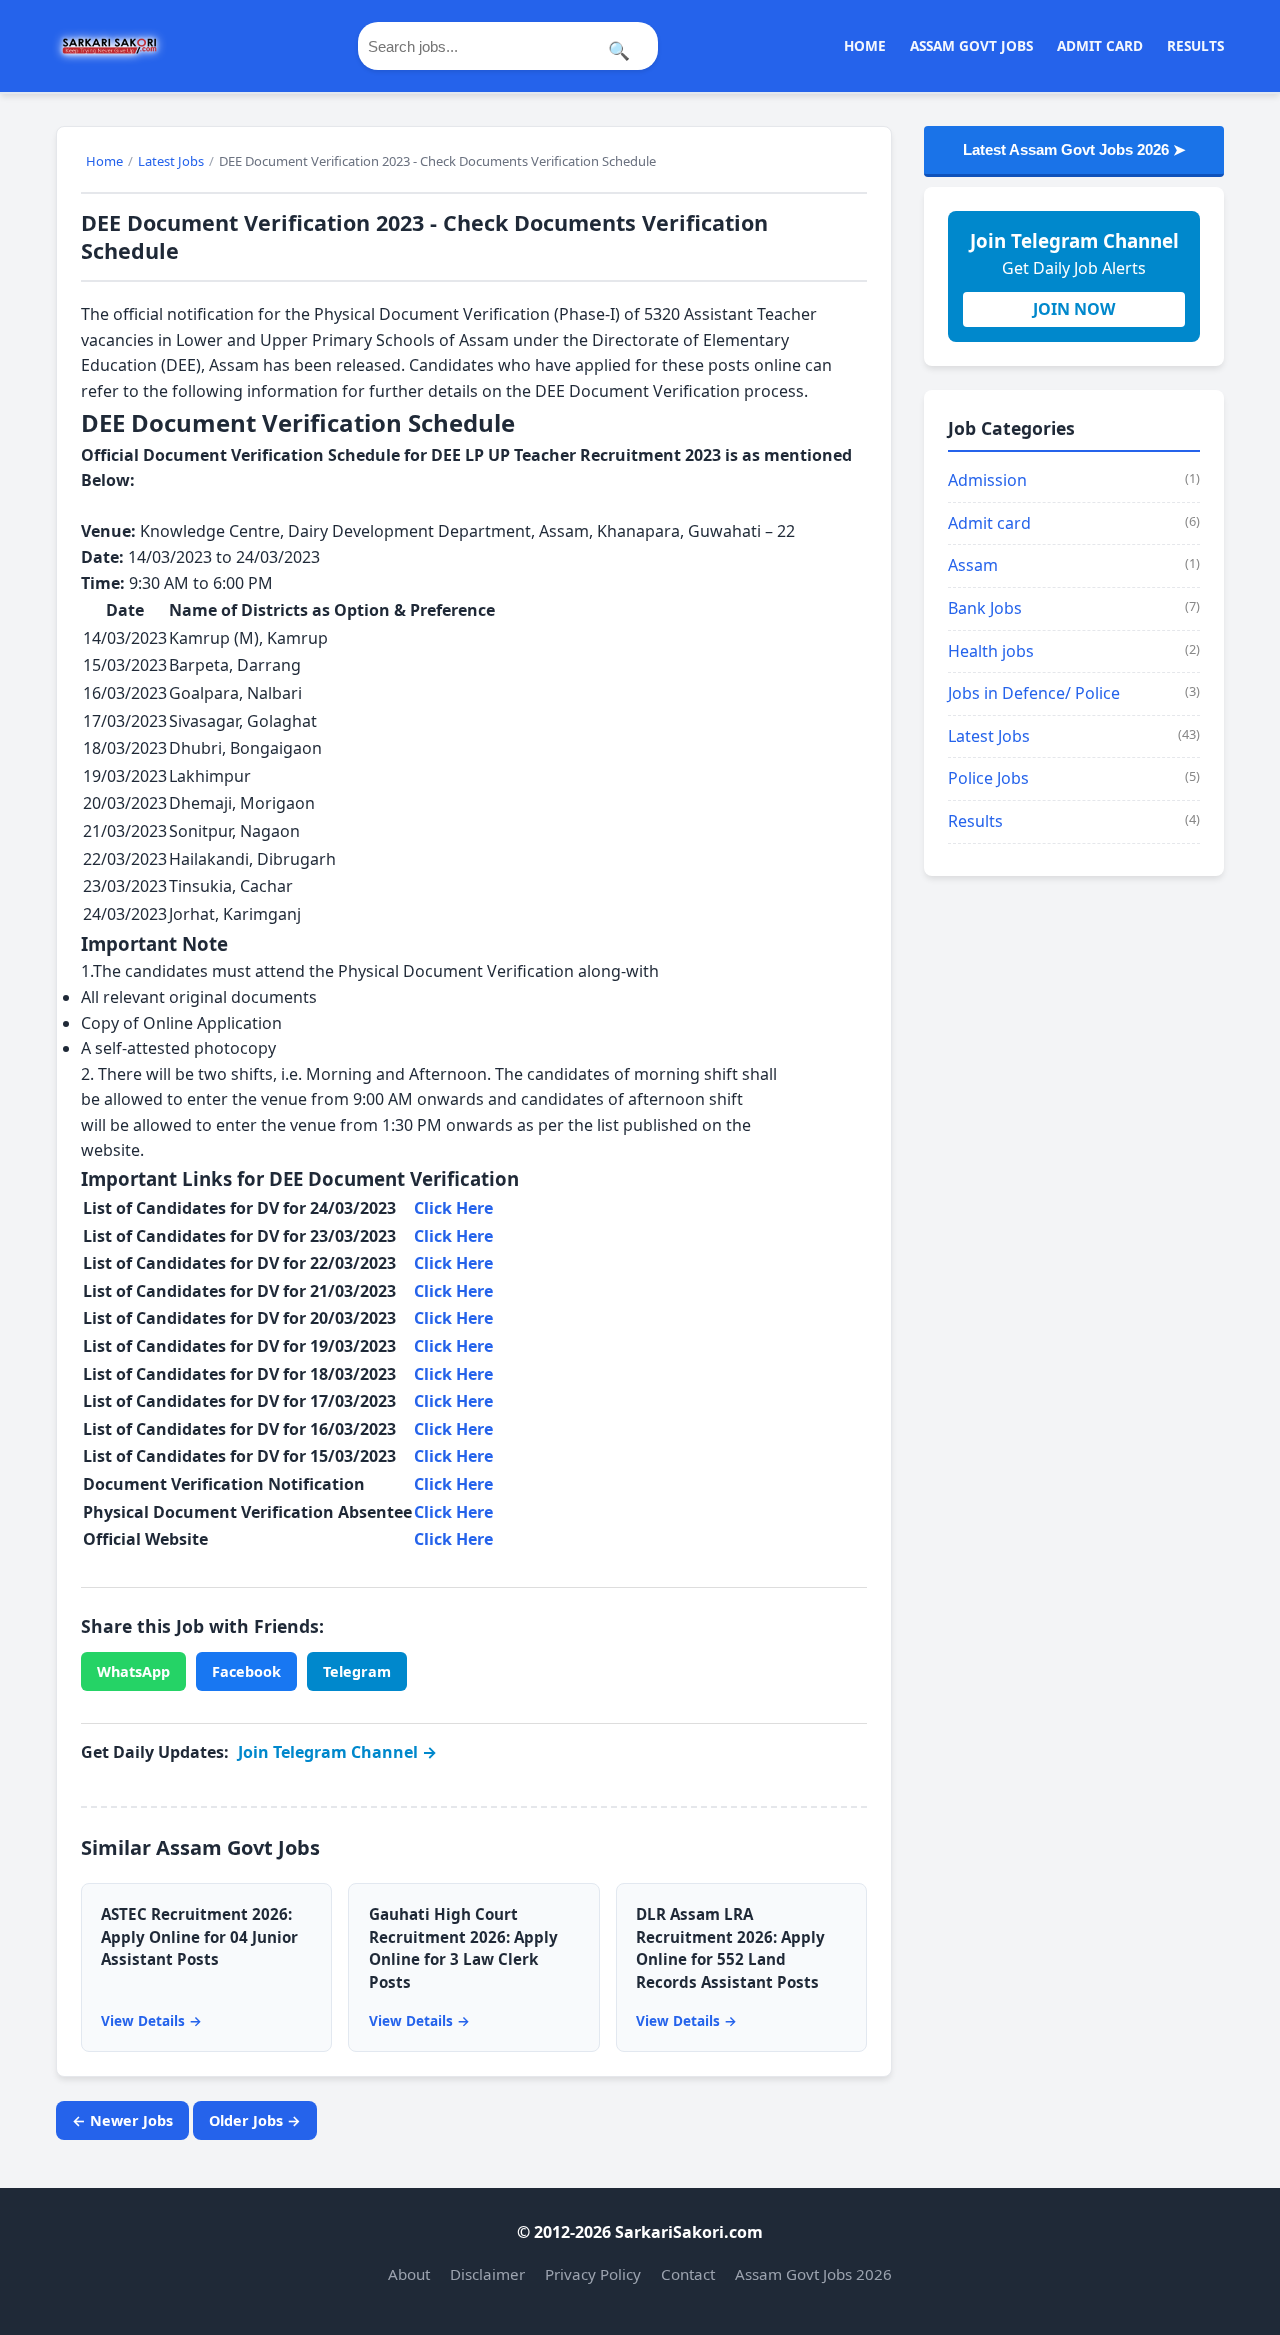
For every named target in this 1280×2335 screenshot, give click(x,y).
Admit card (989, 523)
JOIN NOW (1074, 309)
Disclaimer (487, 2274)
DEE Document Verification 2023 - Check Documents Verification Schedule (424, 236)
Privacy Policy (593, 2274)
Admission (987, 480)
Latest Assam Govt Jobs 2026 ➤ (1074, 149)
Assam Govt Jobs (971, 45)
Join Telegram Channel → (337, 1752)
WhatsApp (133, 1671)
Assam (973, 565)
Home (865, 45)
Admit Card (1100, 45)
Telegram (357, 1671)
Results (1195, 45)
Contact (688, 2274)
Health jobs (991, 651)
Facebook (246, 1671)
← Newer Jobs (122, 2120)
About (409, 2274)
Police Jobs (988, 778)
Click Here (453, 1208)
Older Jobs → (255, 2120)
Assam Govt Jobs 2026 (813, 2274)
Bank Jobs (985, 608)
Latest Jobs (989, 736)
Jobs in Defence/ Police (1034, 693)
